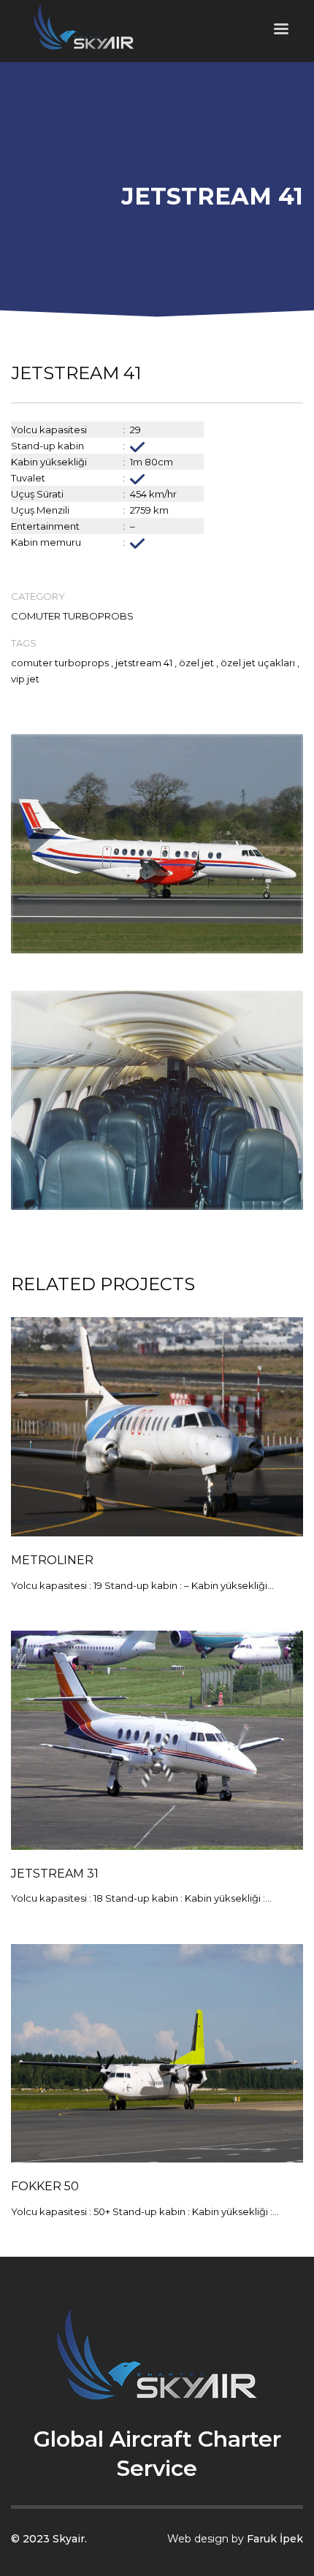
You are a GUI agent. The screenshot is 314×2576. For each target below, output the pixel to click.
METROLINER (52, 1560)
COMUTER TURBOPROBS (72, 616)
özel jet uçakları (258, 663)
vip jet (25, 679)
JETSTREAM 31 (55, 1874)
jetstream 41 (144, 663)
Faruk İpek (275, 2539)
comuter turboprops (60, 663)
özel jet (196, 663)
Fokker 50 (45, 2186)
